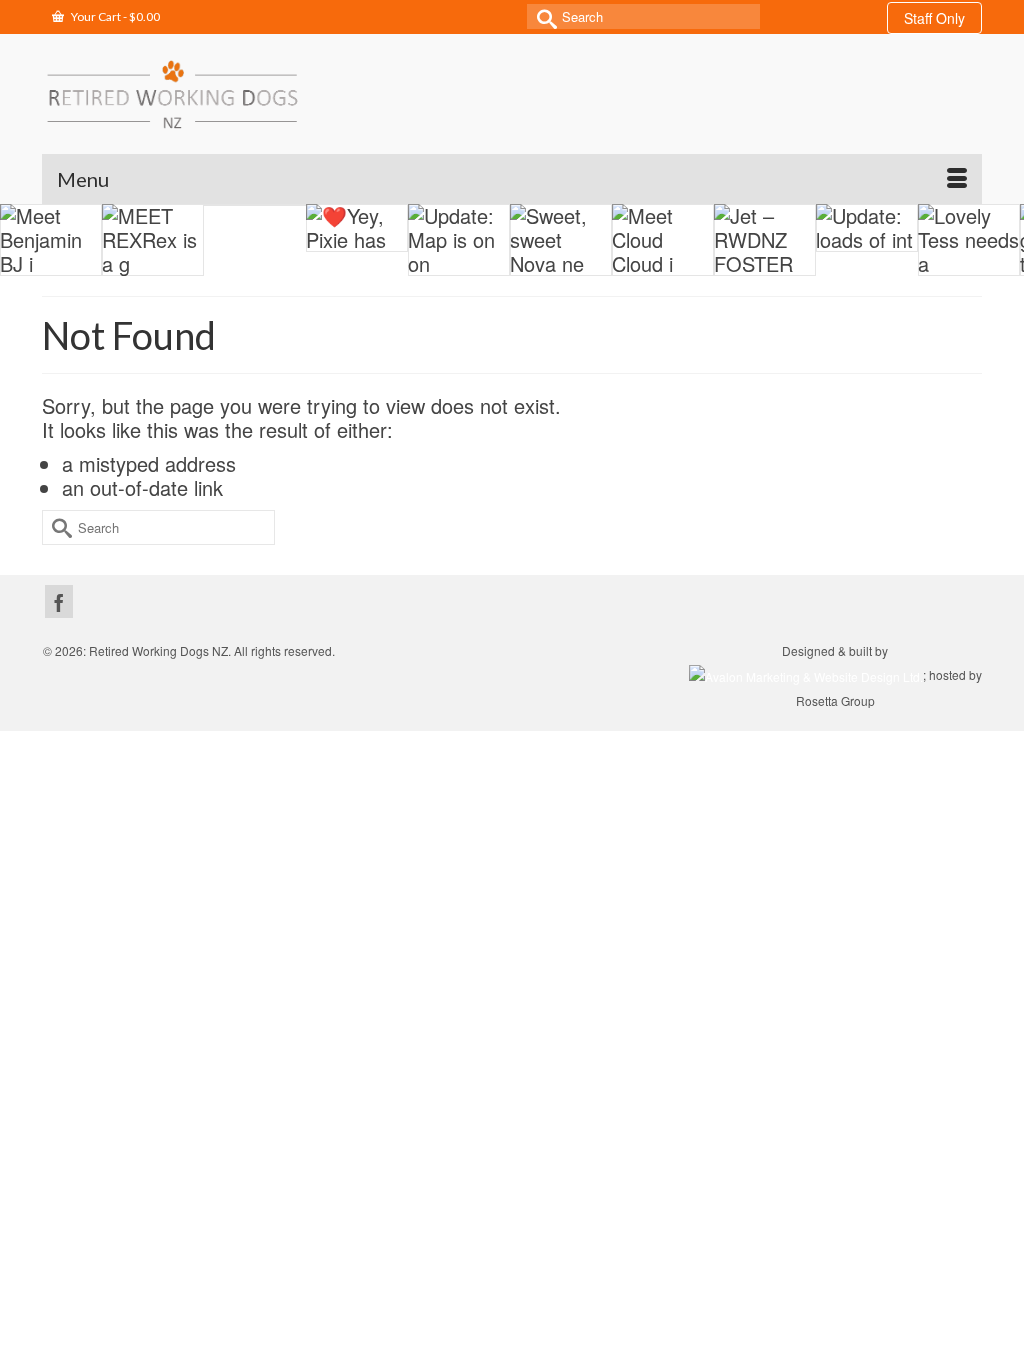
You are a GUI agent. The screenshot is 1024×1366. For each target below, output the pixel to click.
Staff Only (934, 18)
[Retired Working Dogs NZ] (172, 94)
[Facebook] (59, 601)
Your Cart (114, 16)
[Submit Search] (542, 16)
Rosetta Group (835, 700)
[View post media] (51, 240)
